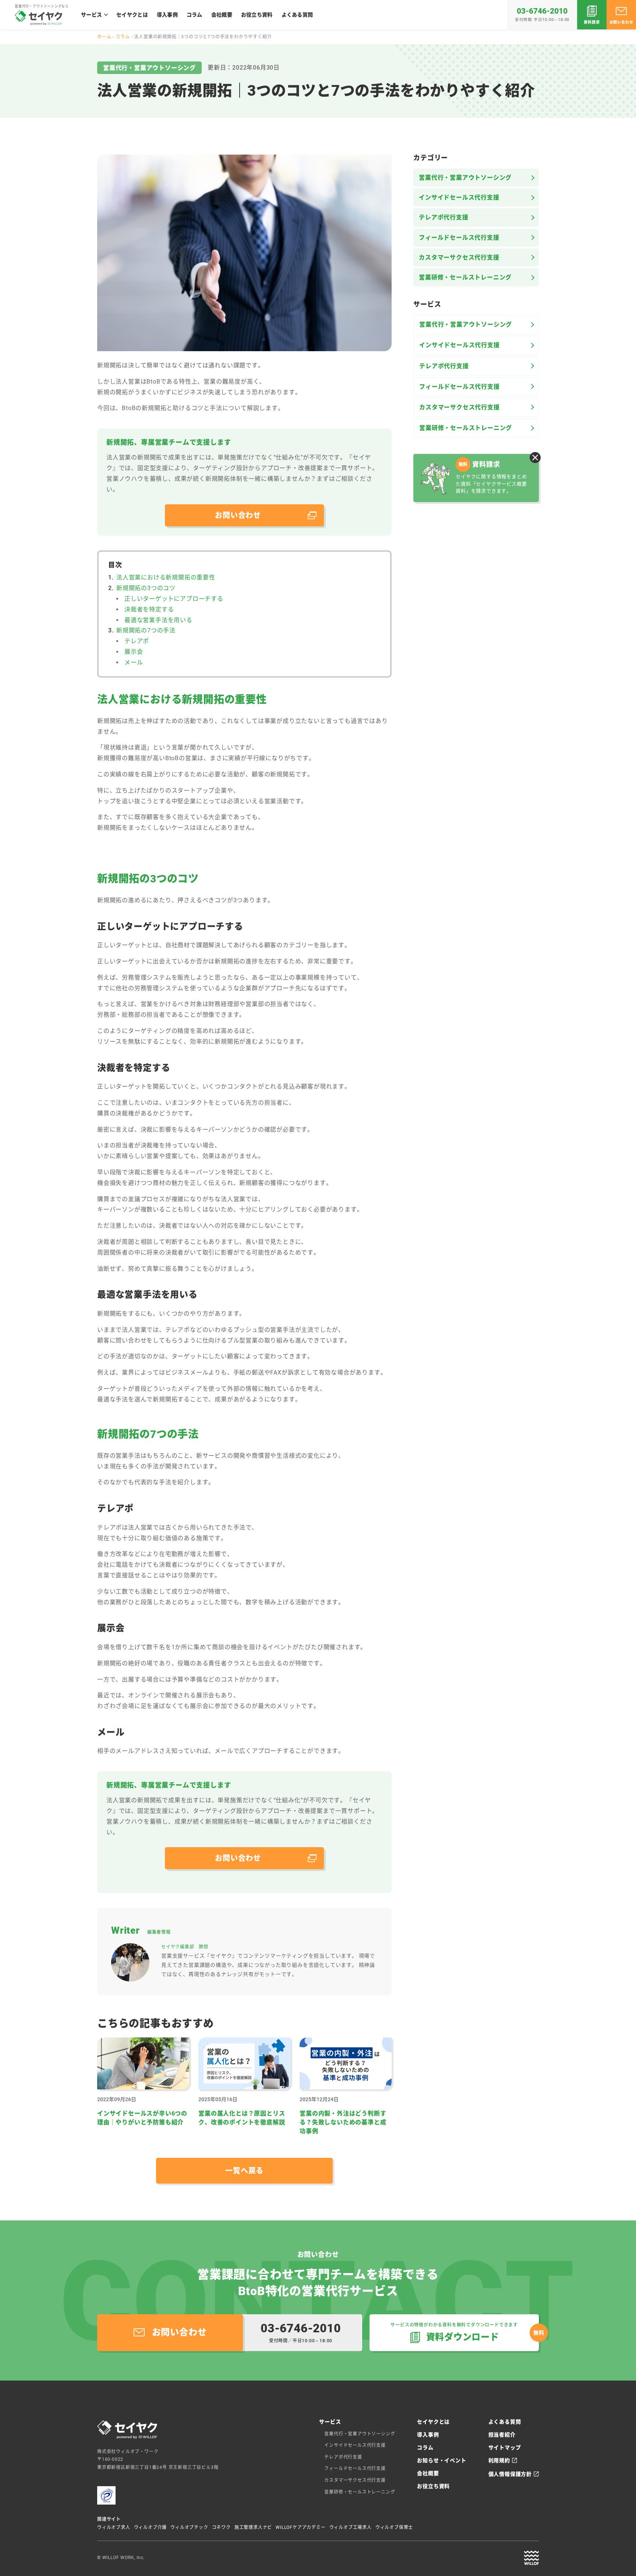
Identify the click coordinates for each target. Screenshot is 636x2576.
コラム (195, 15)
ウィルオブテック (189, 2527)
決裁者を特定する (149, 609)
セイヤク (39, 18)
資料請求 (592, 22)
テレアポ (137, 641)
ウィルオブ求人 (114, 2527)
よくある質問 (297, 15)
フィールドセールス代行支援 (459, 238)
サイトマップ (505, 2448)
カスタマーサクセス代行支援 (459, 257)
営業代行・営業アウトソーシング (465, 178)
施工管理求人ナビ (253, 2527)
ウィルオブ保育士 (394, 2527)
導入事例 (167, 15)
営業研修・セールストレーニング (465, 277)
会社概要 (222, 15)
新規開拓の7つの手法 (146, 630)
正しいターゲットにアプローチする (174, 599)
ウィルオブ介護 (151, 2527)
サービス (91, 15)
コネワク (221, 2527)
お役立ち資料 (257, 15)
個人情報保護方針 (510, 2474)
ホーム (104, 37)
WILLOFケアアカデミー (301, 2527)
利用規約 (499, 2460)
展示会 (134, 652)
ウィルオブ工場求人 (351, 2527)
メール (134, 662)
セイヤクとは (132, 15)
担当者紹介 (502, 2435)
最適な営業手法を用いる (158, 620)
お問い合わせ (621, 22)
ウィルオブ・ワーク (531, 2558)
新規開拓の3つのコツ (146, 588)
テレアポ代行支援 (444, 217)
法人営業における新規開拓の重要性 (166, 577)
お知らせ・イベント (441, 2460)
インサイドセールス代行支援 (459, 197)
